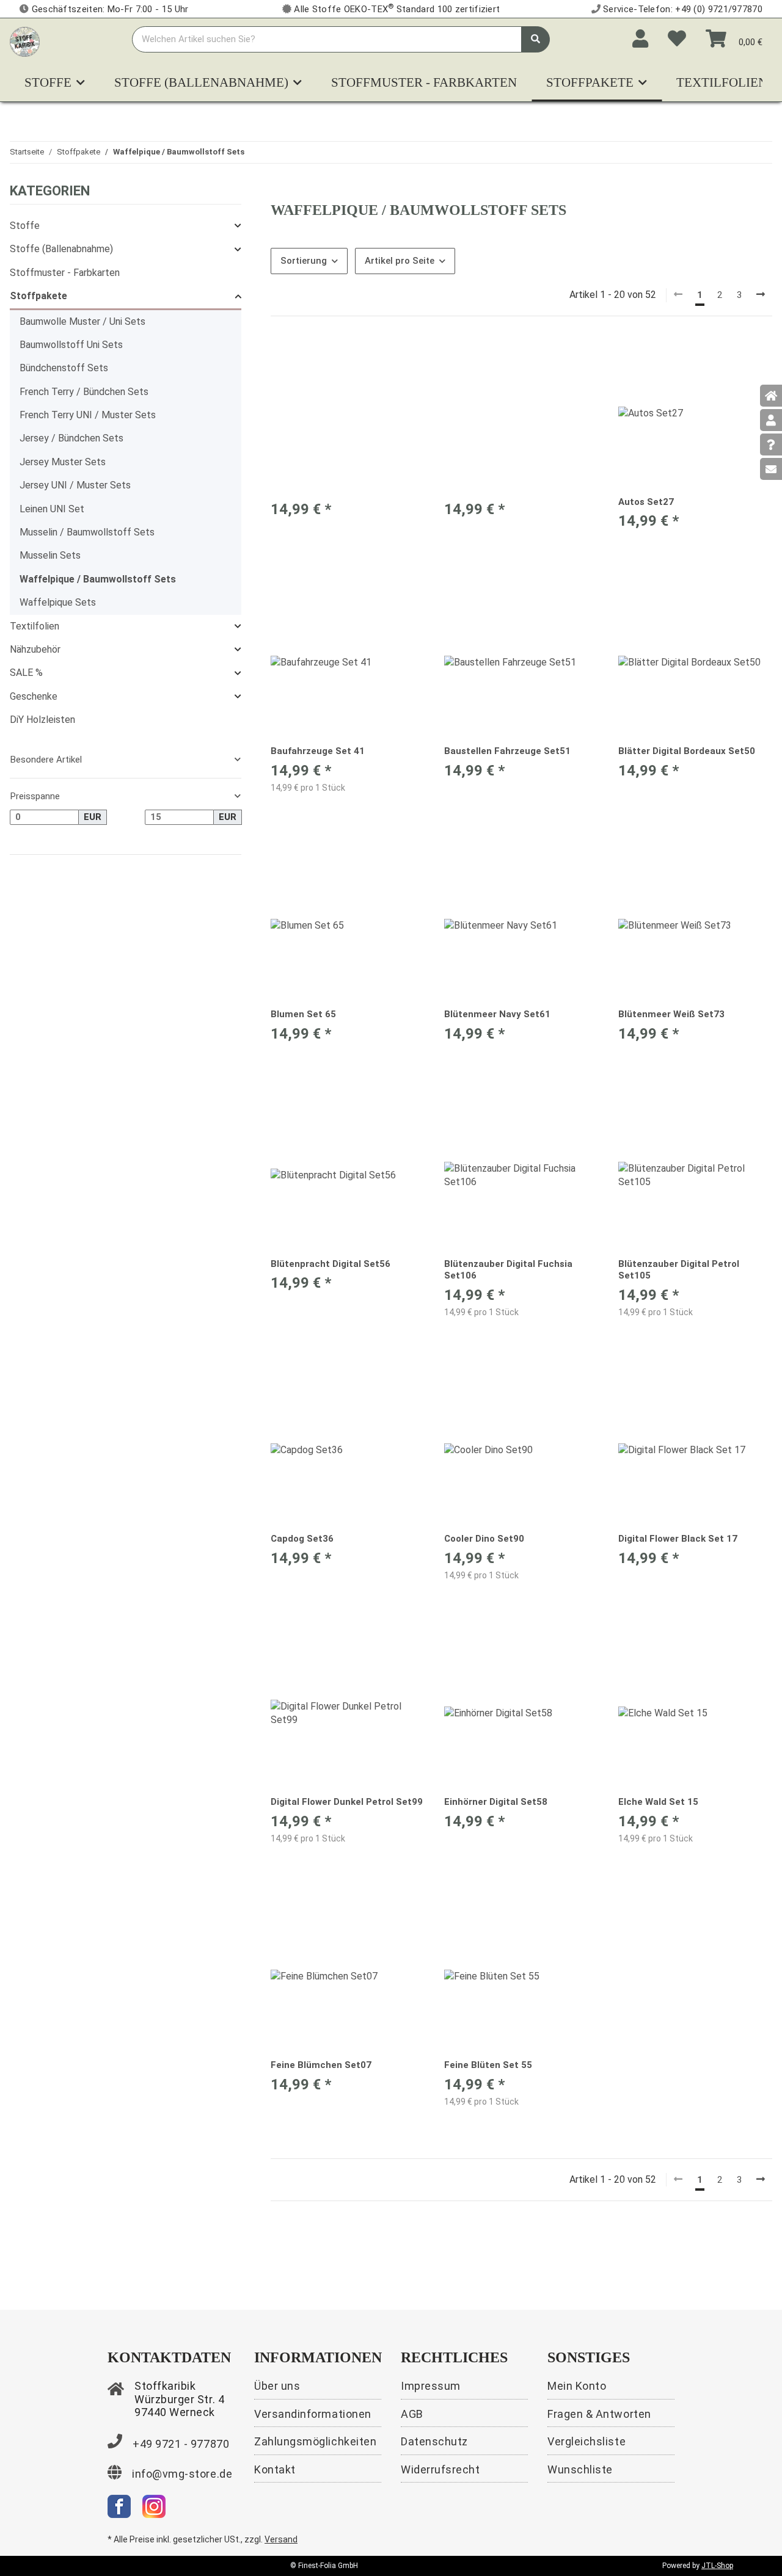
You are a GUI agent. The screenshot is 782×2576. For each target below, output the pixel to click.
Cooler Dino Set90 (484, 1539)
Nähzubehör (35, 649)
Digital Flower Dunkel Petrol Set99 (347, 1802)
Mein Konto (577, 2386)
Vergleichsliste (586, 2441)
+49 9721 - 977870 (181, 2444)
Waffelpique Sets (58, 602)
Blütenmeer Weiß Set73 (671, 1014)
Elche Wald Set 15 (658, 1802)
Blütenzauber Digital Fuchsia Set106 (508, 1270)
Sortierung (304, 261)
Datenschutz (434, 2441)
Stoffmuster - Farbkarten (65, 273)
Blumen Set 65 (303, 1014)
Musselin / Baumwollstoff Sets (87, 532)
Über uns (277, 2386)
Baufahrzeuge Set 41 (318, 751)
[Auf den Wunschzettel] (404, 357)
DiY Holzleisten (42, 720)
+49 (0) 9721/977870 (719, 9)
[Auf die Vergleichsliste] (372, 357)
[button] (640, 39)
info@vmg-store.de (182, 2474)
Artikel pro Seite (400, 261)
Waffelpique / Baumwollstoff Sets (98, 579)
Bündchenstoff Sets (64, 368)
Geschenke (34, 696)
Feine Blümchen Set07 (321, 2065)
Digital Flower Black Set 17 (678, 1539)
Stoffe (25, 226)
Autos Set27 (646, 502)
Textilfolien (35, 626)
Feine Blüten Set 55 (488, 2065)
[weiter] (761, 295)
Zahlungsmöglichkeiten (315, 2441)
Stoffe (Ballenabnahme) (61, 249)
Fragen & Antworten (599, 2414)
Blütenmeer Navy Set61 (497, 1014)
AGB (412, 2414)
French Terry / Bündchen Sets (84, 392)
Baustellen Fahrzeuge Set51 (507, 751)
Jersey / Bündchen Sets (71, 438)
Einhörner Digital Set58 (496, 1802)
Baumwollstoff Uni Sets (71, 345)
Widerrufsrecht (440, 2469)
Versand (281, 2539)
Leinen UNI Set (52, 509)
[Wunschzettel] (677, 39)
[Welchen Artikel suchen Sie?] (535, 39)
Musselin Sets (50, 555)
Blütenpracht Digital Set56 (331, 1264)
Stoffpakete (38, 296)
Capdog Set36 (302, 1539)
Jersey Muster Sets (63, 462)
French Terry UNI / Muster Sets (88, 415)
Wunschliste (580, 2469)
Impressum (431, 2386)
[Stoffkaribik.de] (25, 39)
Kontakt (275, 2469)
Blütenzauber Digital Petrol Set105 (679, 1270)
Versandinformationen (313, 2414)
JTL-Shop (717, 2566)
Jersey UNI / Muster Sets (75, 485)
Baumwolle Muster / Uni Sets (82, 321)
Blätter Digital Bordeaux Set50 (687, 751)
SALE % (26, 673)
